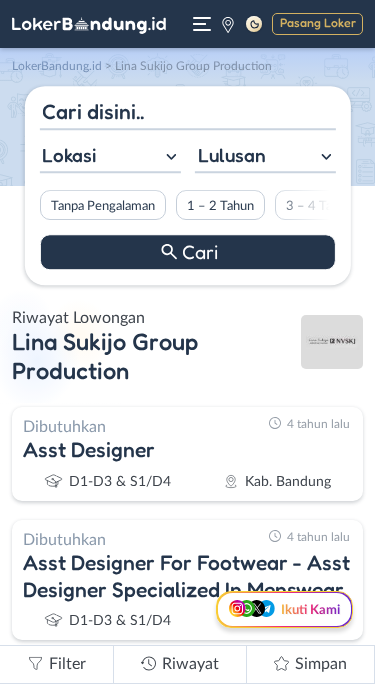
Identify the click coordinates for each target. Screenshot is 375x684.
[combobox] (109, 157)
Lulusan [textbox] (232, 155)
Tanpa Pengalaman (102, 206)
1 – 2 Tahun (219, 206)
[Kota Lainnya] (228, 24)
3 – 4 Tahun (318, 206)
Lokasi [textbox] (69, 155)
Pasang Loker (318, 22)
